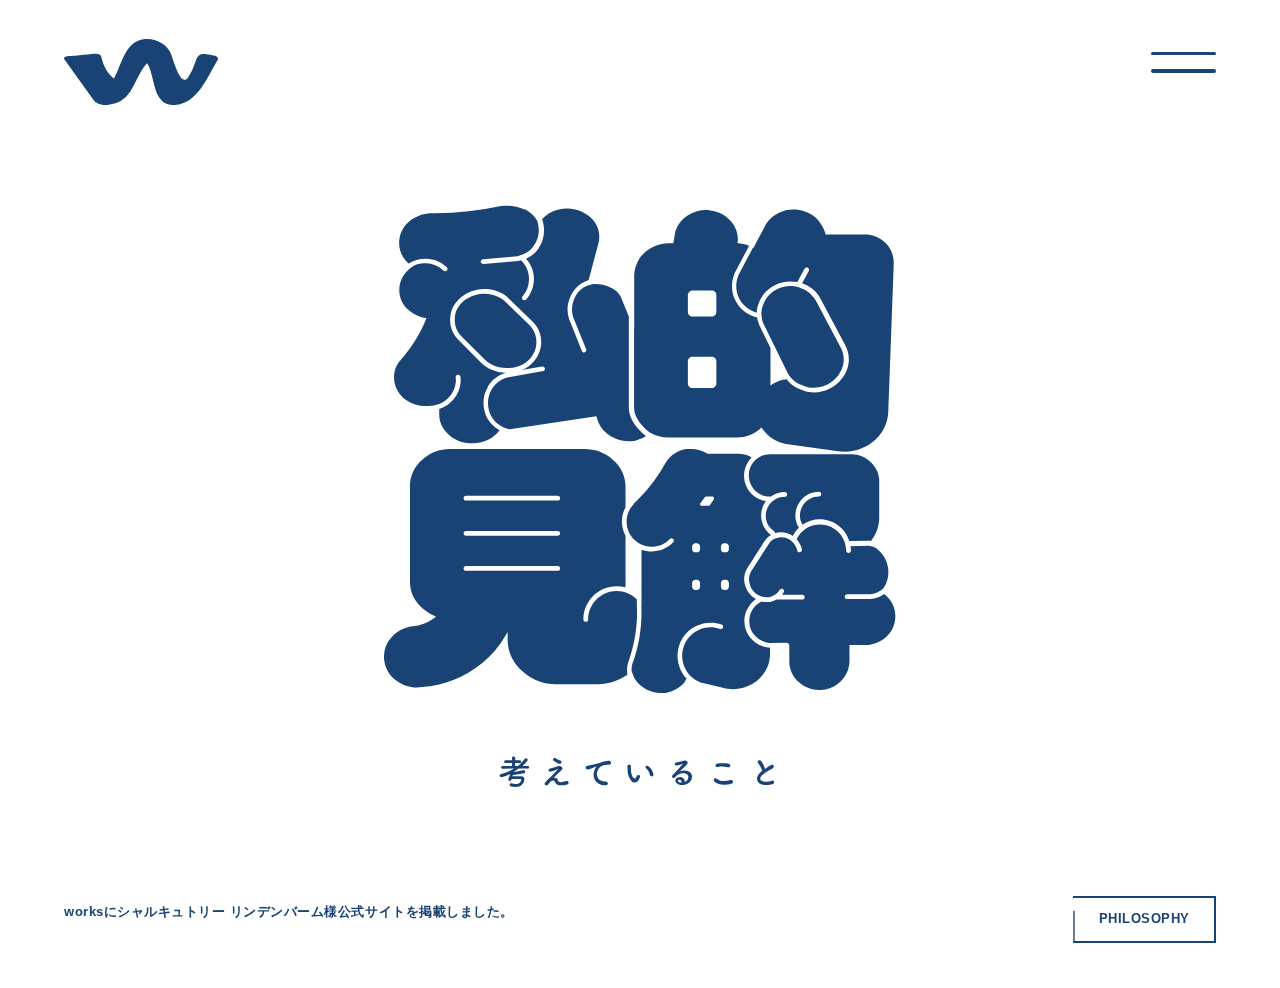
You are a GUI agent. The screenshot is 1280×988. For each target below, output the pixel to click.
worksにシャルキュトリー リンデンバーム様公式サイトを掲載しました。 (289, 911)
